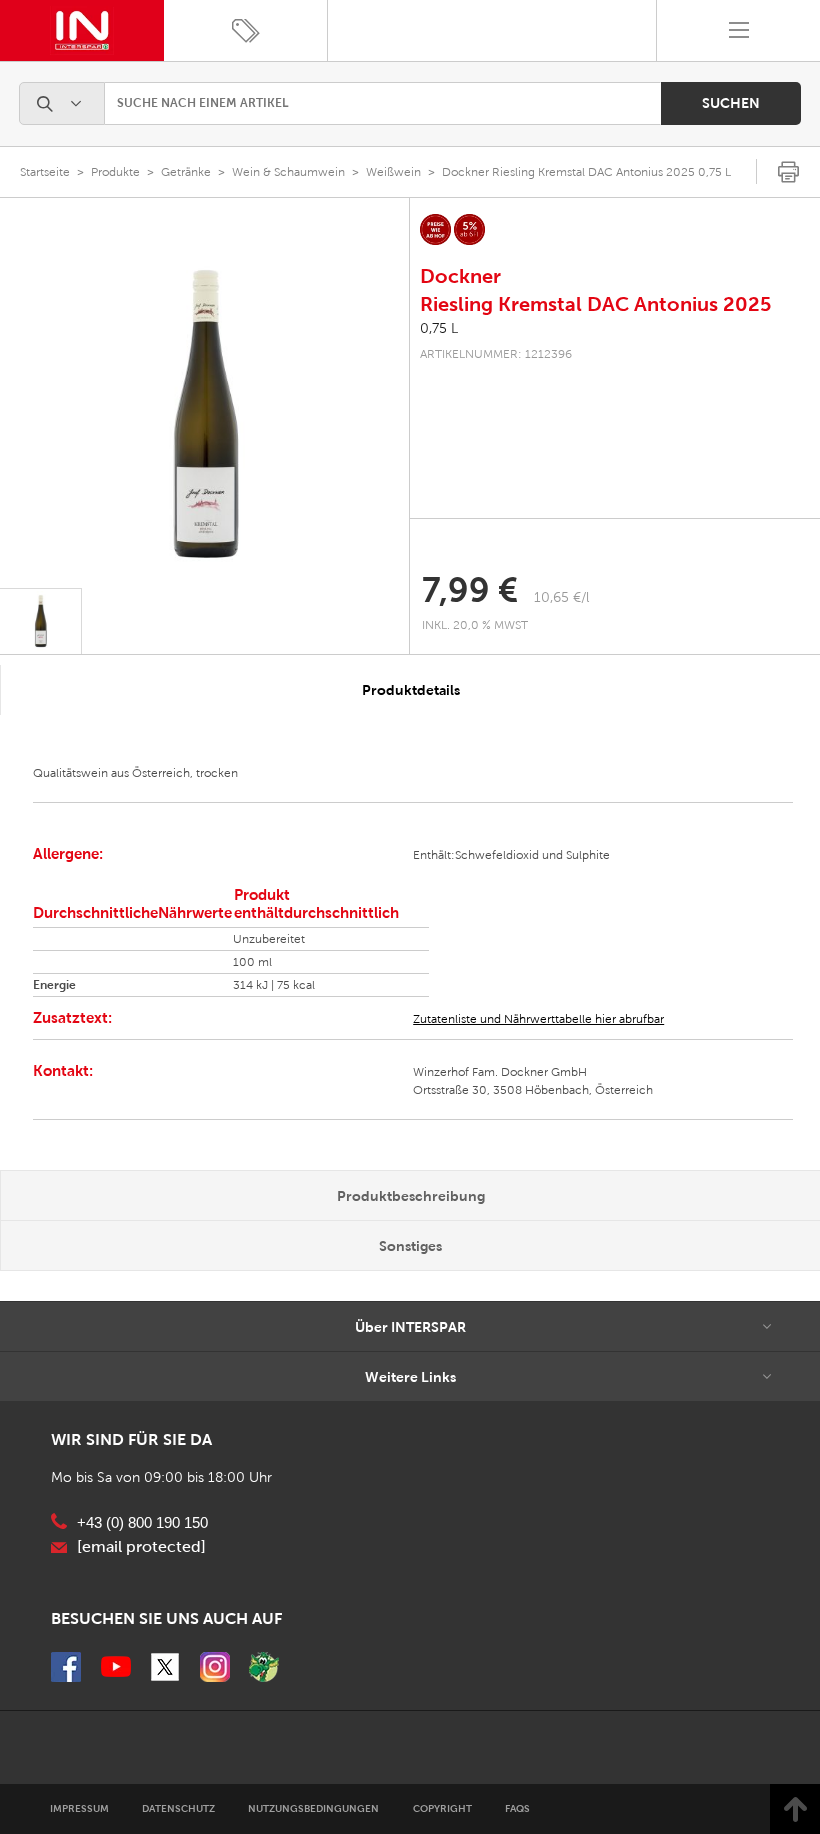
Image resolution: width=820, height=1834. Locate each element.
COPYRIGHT (442, 1808)
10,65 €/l (561, 597)
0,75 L (439, 328)
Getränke (186, 172)
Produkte (115, 172)
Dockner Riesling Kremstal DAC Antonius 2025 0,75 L (586, 172)
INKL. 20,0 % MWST (476, 625)
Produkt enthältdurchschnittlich (316, 903)
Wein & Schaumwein (288, 172)
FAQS (517, 1808)
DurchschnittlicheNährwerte (132, 912)
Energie (54, 985)
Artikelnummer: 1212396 (496, 354)
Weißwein (393, 172)
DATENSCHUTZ (178, 1808)
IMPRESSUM (79, 1808)
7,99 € (470, 590)
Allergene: (68, 853)
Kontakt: (63, 1070)
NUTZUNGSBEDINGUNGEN (313, 1808)
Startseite (45, 172)
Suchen (731, 103)
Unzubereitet (269, 939)
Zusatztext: (72, 1017)
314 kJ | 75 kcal (274, 985)
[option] (204, 417)
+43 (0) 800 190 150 (142, 1523)
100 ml (252, 962)
